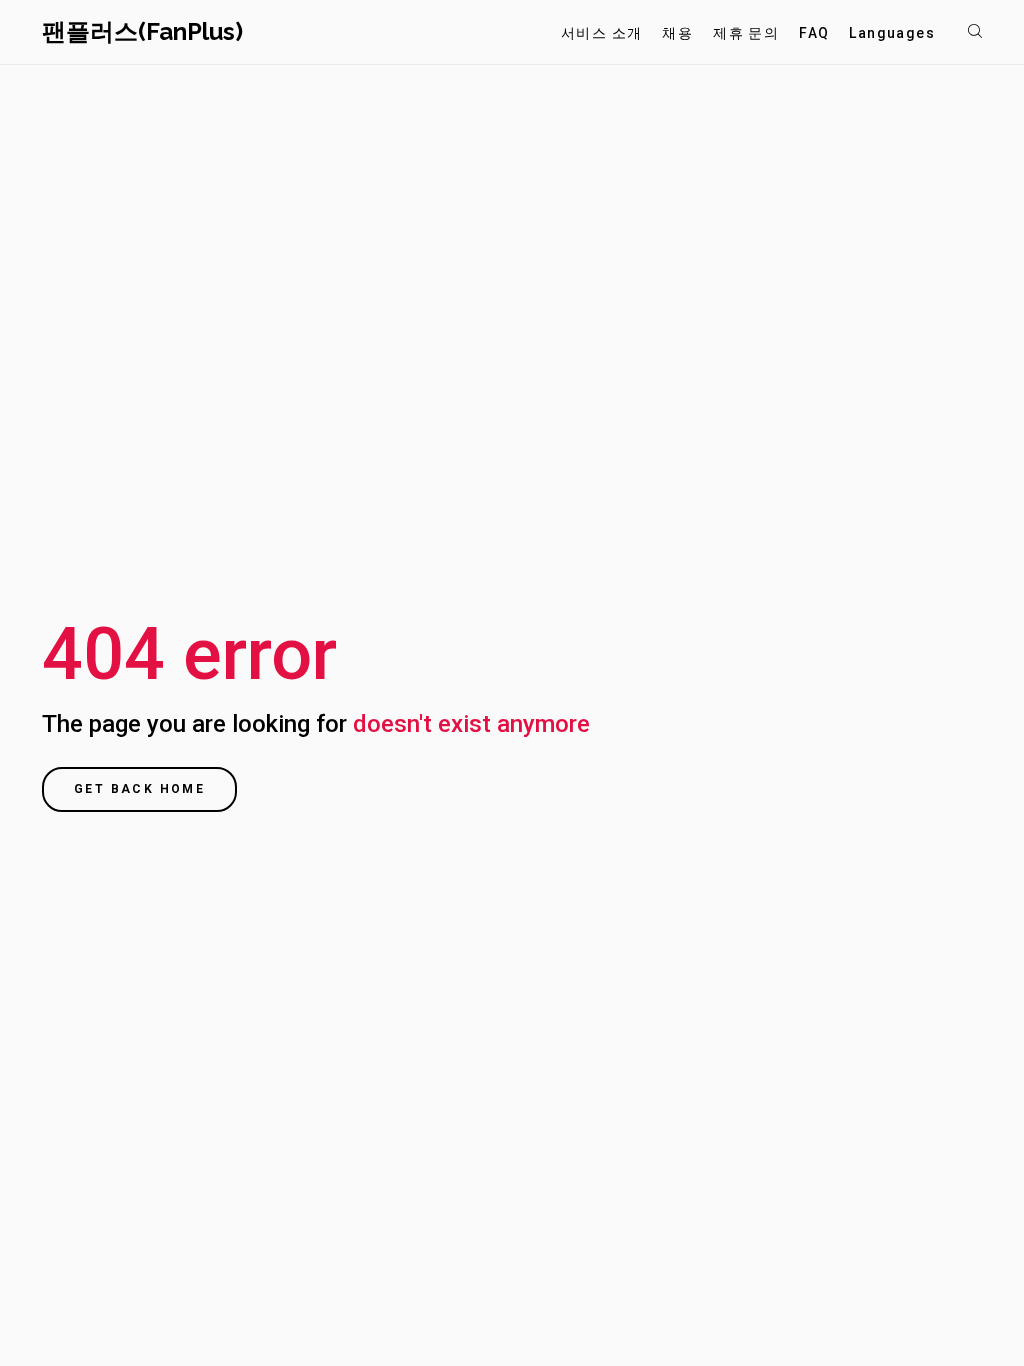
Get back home (139, 789)
